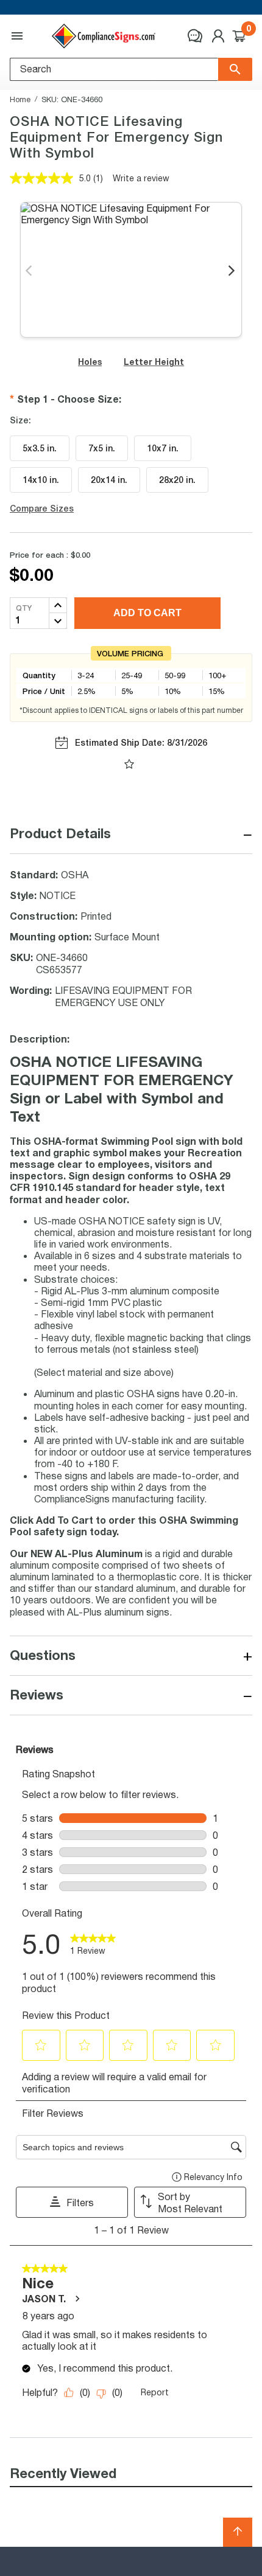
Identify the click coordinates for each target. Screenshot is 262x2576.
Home (20, 99)
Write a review (141, 178)
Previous (30, 271)
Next (232, 271)
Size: (20, 420)
